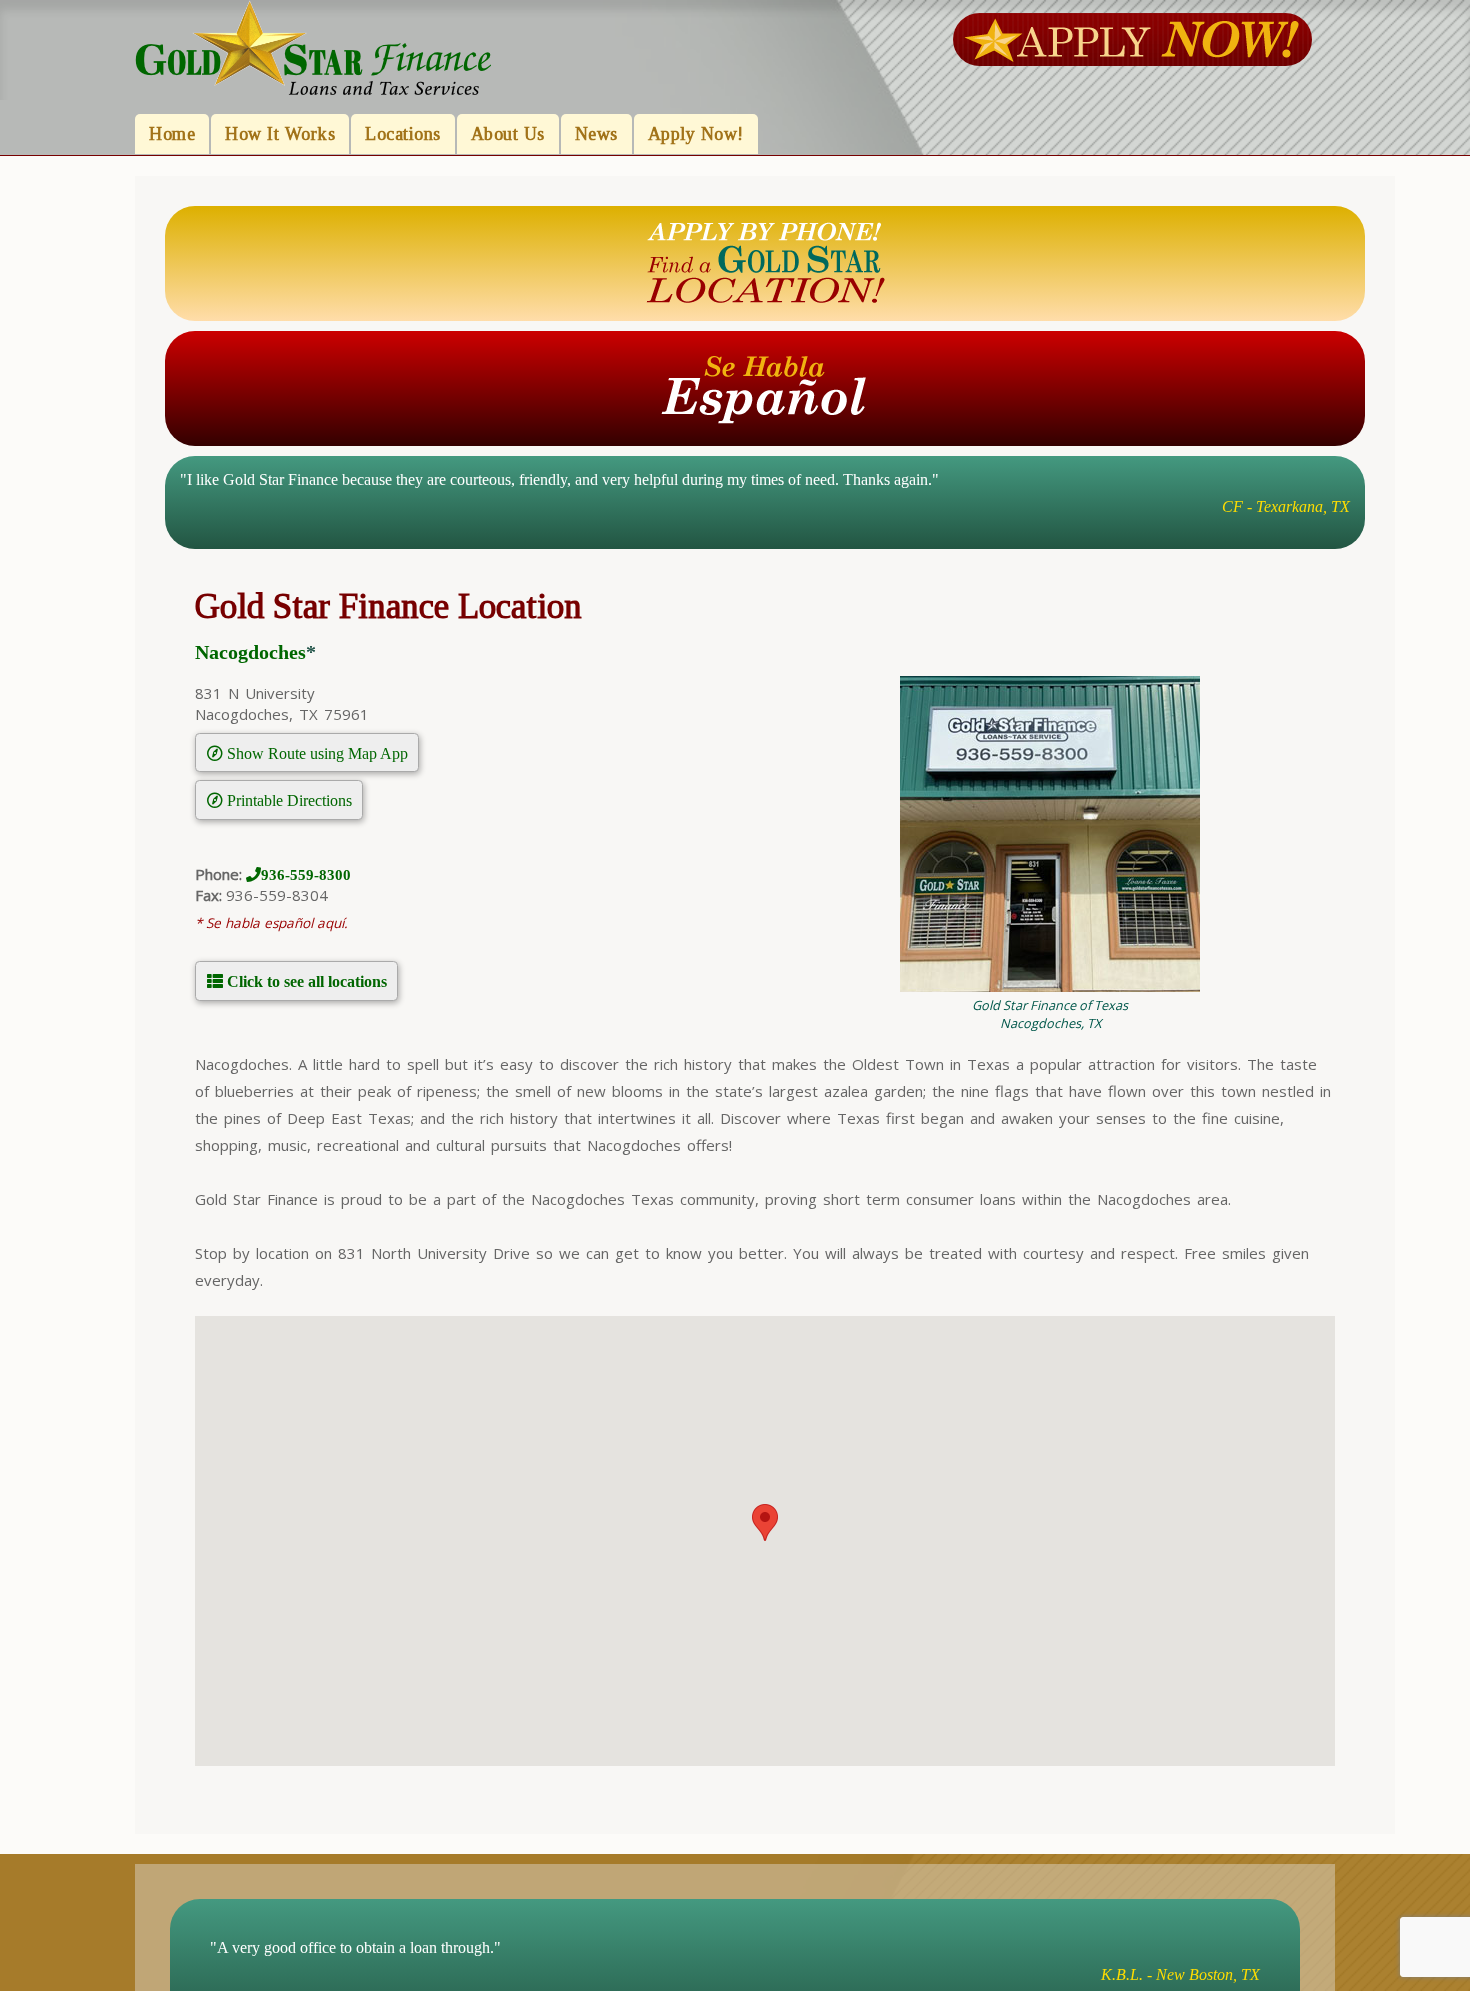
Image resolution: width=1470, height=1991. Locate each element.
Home (172, 134)
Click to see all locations (305, 981)
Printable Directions (287, 800)
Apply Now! (696, 134)
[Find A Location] (765, 262)
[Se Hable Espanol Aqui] (765, 387)
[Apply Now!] (1132, 38)
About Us (508, 134)
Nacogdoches (250, 652)
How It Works (280, 134)
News (596, 134)
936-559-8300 (306, 874)
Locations (403, 134)
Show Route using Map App (315, 753)
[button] (765, 1522)
